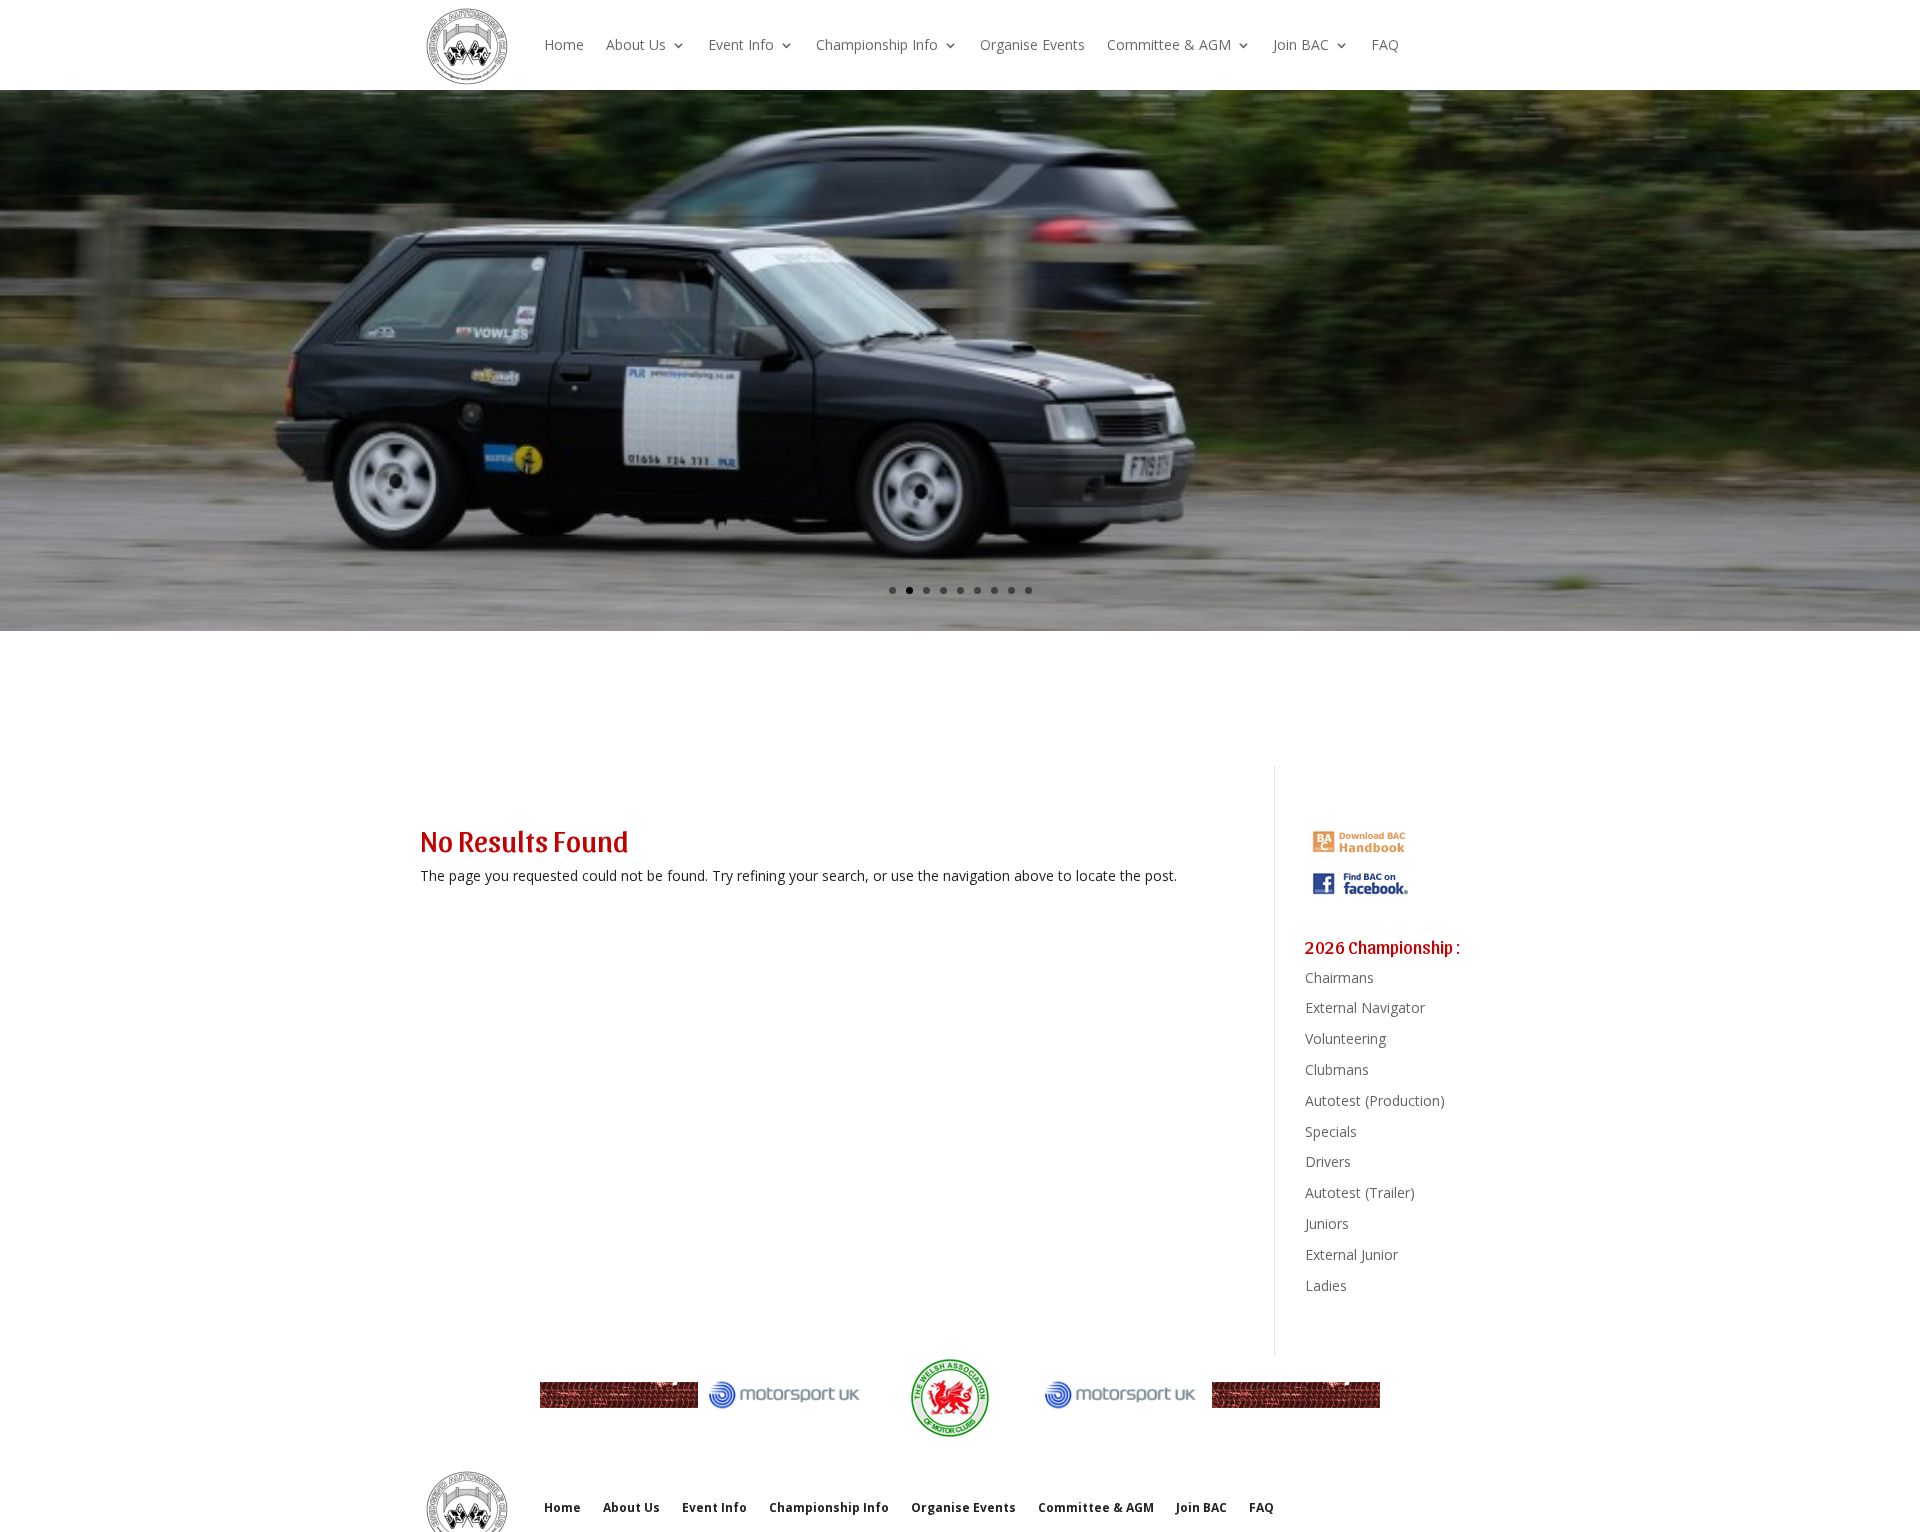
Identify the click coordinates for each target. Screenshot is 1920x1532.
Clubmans (1337, 1069)
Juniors (1327, 1223)
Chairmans (1339, 977)
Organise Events (1032, 44)
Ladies (1326, 1285)
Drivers (1328, 1161)
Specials (1331, 1131)
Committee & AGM (1169, 44)
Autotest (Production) (1375, 1100)
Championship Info (877, 44)
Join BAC (1301, 44)
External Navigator (1365, 1007)
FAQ (1385, 44)
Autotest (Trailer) (1360, 1192)
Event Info (741, 44)
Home (564, 44)
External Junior (1351, 1254)
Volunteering (1345, 1038)
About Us (636, 44)
